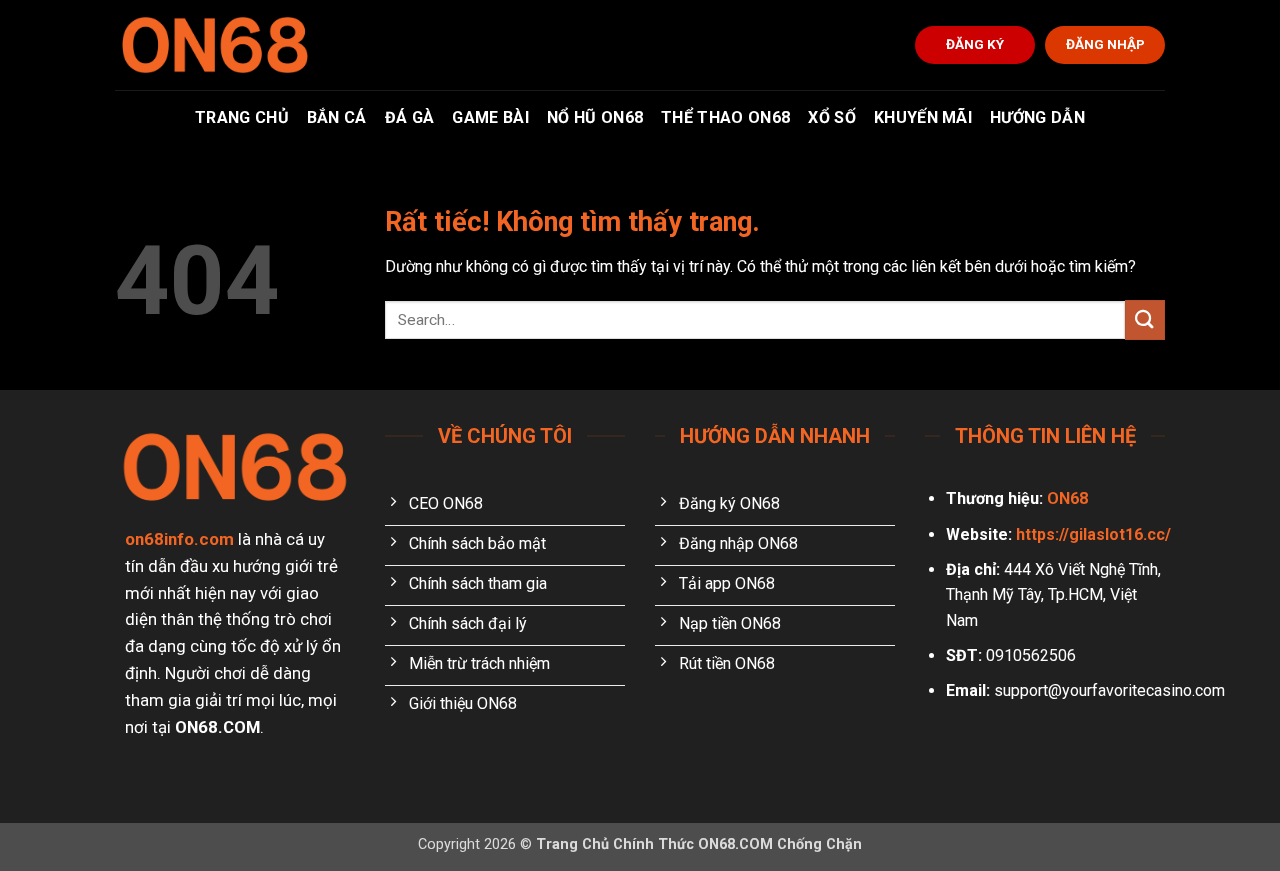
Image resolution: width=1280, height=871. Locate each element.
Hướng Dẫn (1037, 117)
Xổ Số (832, 117)
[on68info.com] (215, 45)
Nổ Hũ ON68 (595, 117)
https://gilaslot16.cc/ (1093, 534)
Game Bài (490, 117)
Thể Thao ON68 (725, 117)
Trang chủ (242, 117)
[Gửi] (1145, 319)
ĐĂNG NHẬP (1105, 44)
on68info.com (179, 539)
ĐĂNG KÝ (975, 44)
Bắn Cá (337, 117)
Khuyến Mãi (923, 117)
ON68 (1067, 498)
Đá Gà (410, 117)
